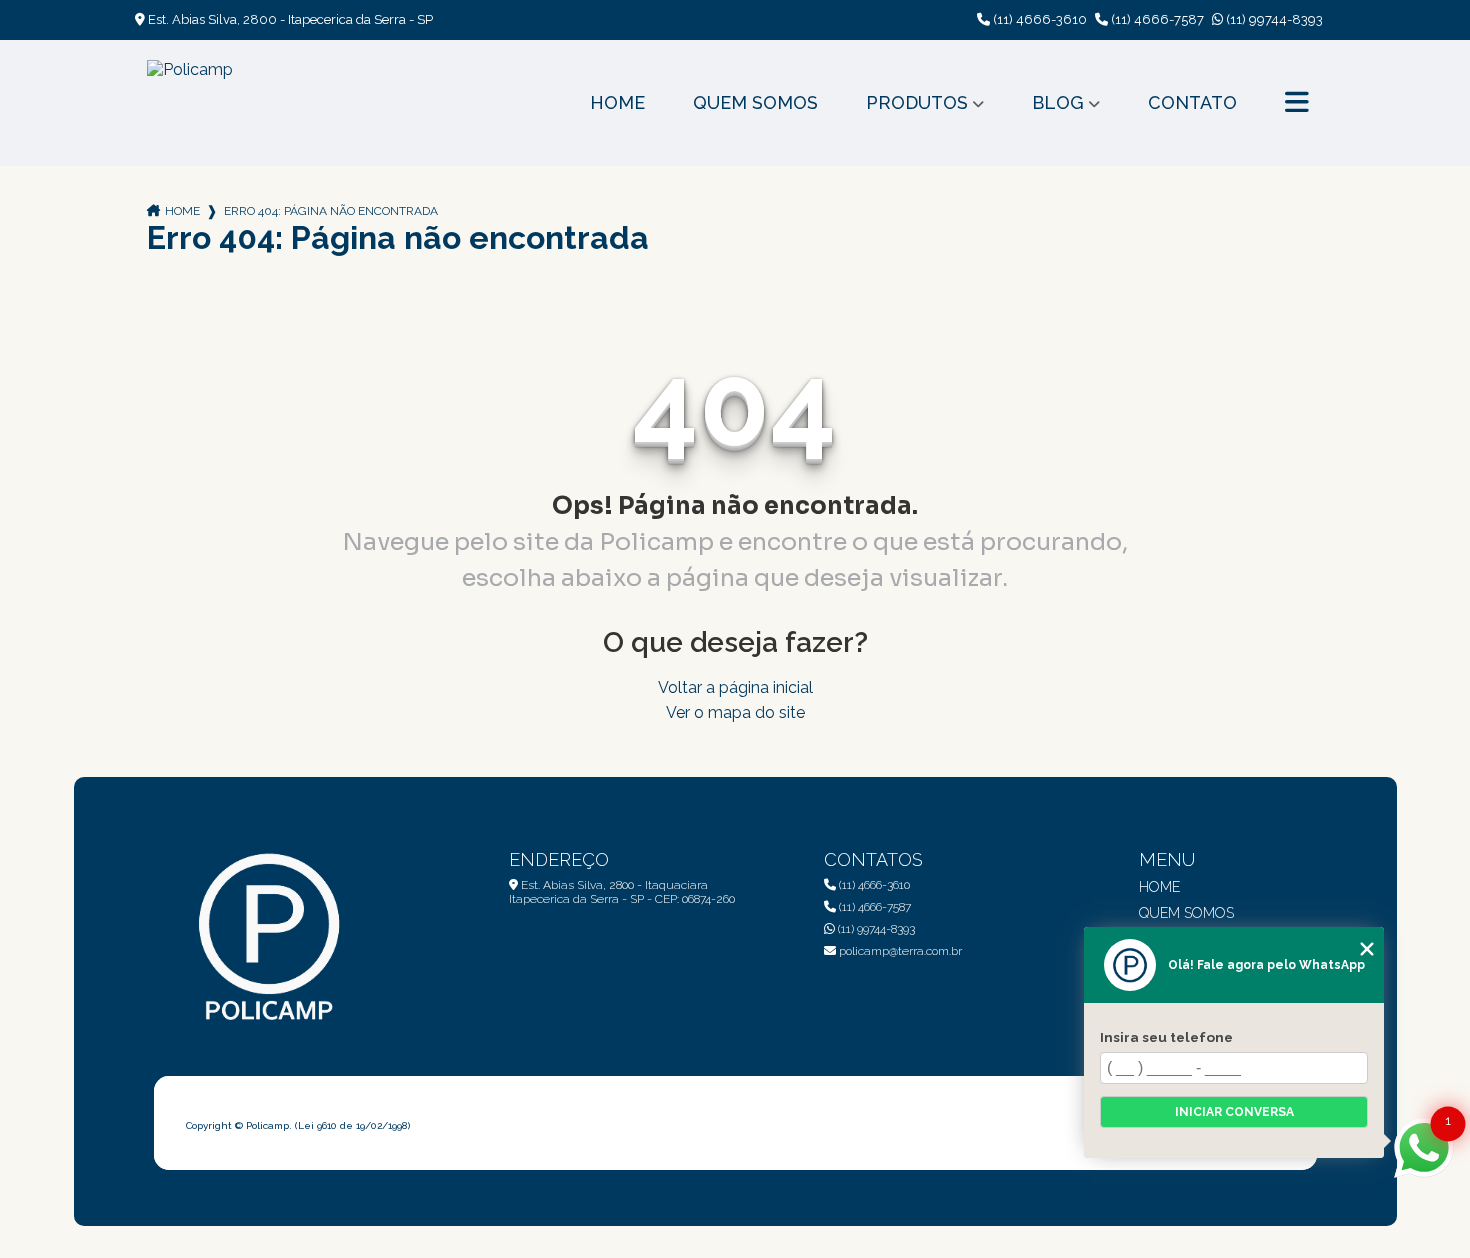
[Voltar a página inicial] (190, 103)
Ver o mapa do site (735, 712)
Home (617, 102)
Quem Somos (755, 102)
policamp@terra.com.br (899, 951)
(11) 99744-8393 (1273, 19)
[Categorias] (1297, 103)
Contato (1192, 102)
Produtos (917, 102)
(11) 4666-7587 (1156, 19)
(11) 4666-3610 (1038, 19)
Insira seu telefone (1166, 1037)
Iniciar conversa (1234, 1112)
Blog (1058, 102)
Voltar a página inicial (735, 687)
